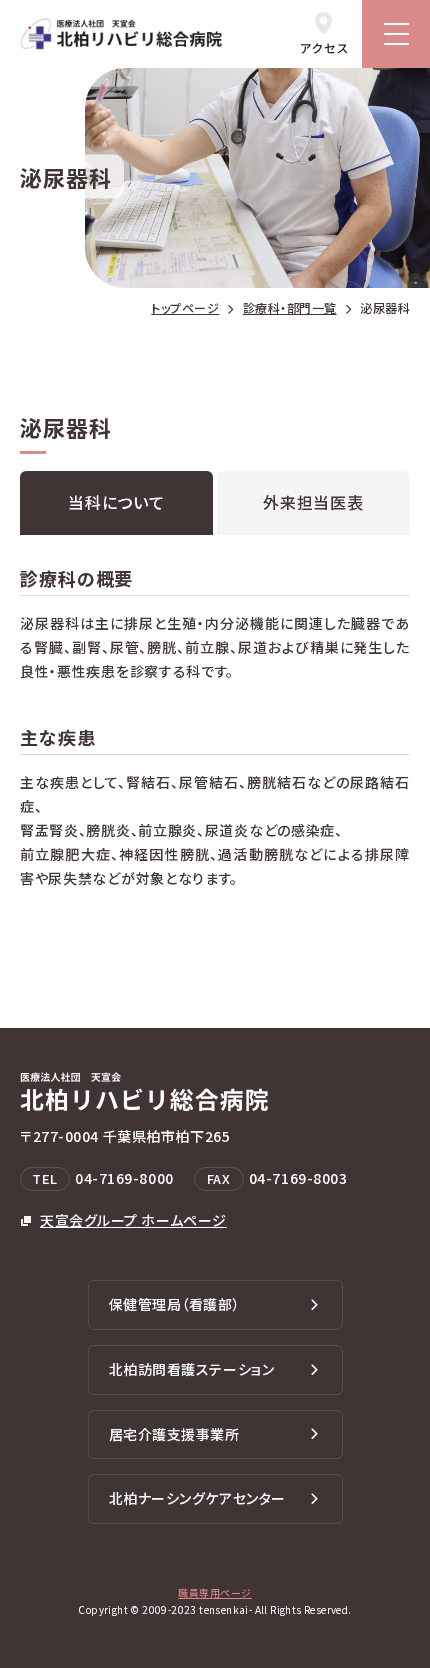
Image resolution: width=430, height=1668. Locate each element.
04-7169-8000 (124, 1178)
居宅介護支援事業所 (174, 1434)
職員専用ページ (215, 1592)
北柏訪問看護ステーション (192, 1369)
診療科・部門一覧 (290, 307)
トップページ (185, 307)
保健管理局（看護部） (175, 1304)
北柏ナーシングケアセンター (197, 1498)
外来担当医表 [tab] (313, 502)
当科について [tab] (116, 502)
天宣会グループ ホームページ (133, 1220)
